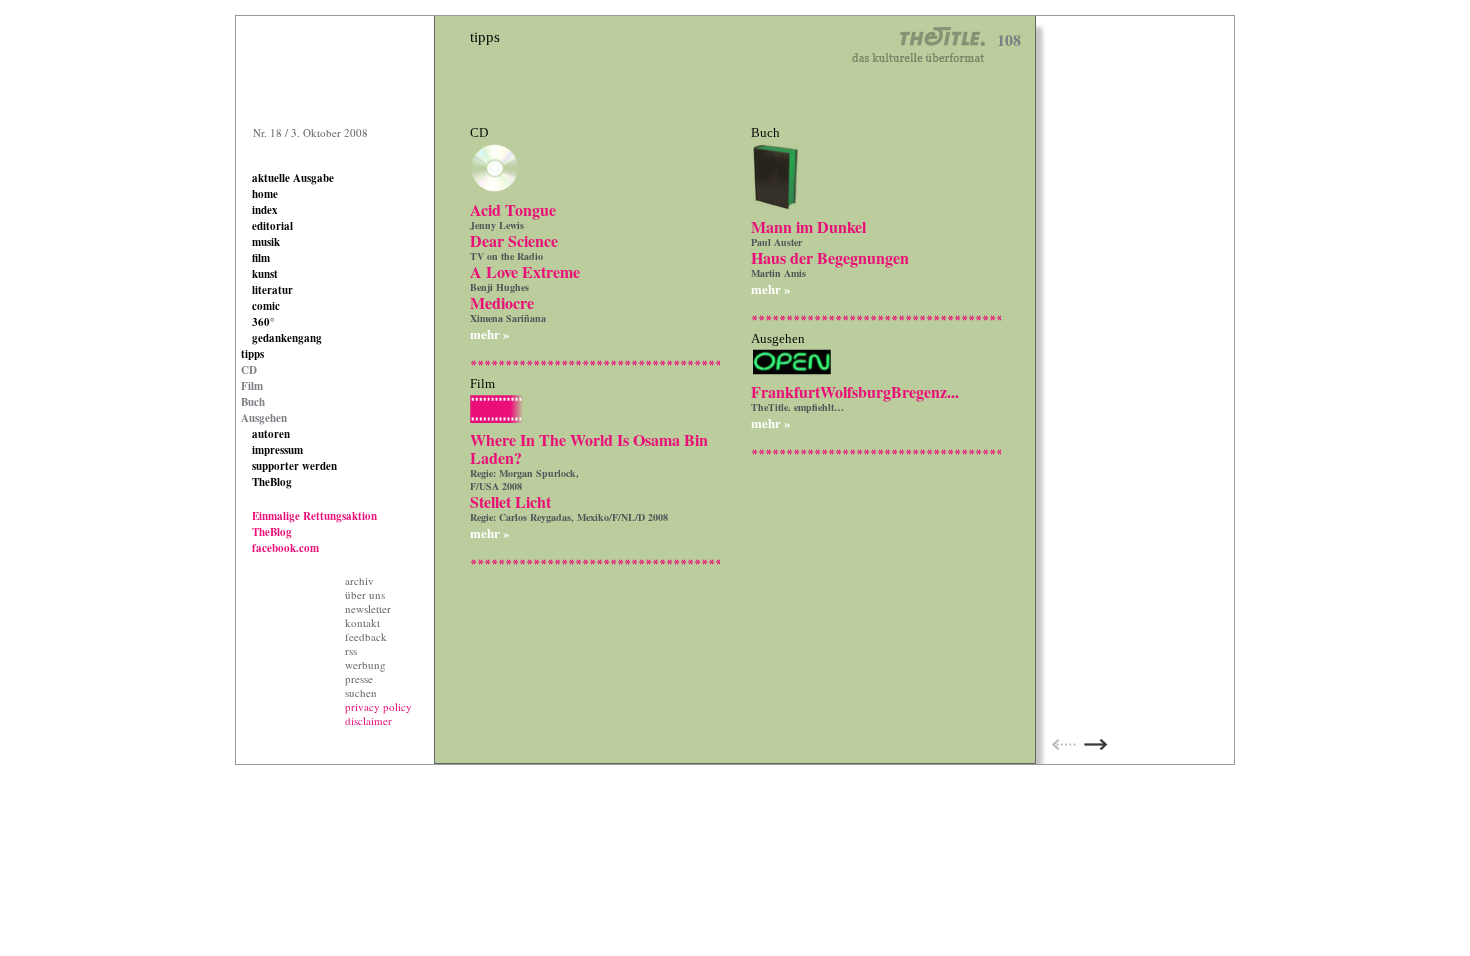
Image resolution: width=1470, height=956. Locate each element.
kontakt (362, 622)
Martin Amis (778, 273)
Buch (253, 402)
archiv (359, 580)
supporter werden (294, 466)
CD (249, 370)
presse (359, 678)
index (265, 210)
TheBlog (272, 482)
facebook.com (285, 548)
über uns (365, 594)
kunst (265, 274)
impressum (277, 450)
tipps (252, 354)
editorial (272, 226)
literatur (272, 290)
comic (266, 306)
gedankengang (287, 338)
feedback (366, 636)
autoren (271, 434)
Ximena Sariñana (508, 318)
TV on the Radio (506, 256)
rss (351, 650)
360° (263, 322)
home (265, 194)
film (261, 258)
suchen (361, 692)
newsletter (368, 608)
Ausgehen (264, 418)
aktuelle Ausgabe (293, 178)
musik (266, 242)
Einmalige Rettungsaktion (314, 516)
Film (252, 386)
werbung (365, 664)
